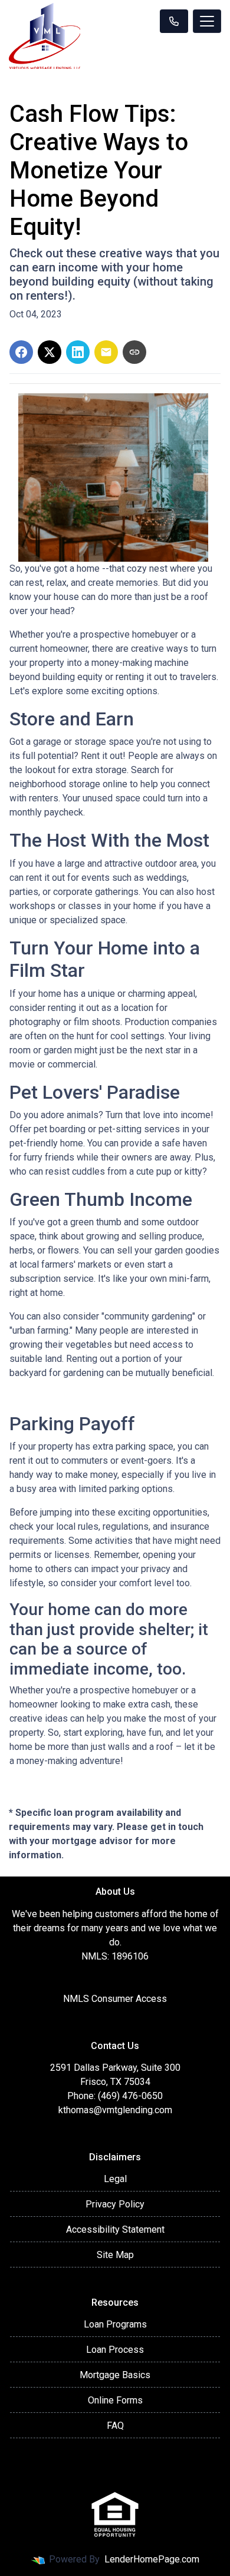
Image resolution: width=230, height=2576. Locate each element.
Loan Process (115, 2350)
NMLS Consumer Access (115, 1999)
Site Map (115, 2255)
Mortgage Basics (115, 2375)
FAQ (115, 2426)
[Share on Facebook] (21, 352)
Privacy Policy (115, 2204)
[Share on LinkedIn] (78, 352)
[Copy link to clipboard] (134, 352)
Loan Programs (115, 2324)
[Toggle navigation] (207, 21)
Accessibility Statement (115, 2229)
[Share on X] (50, 352)
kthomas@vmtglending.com (115, 2110)
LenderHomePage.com (152, 2559)
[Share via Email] (106, 352)
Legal (115, 2179)
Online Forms (115, 2400)
